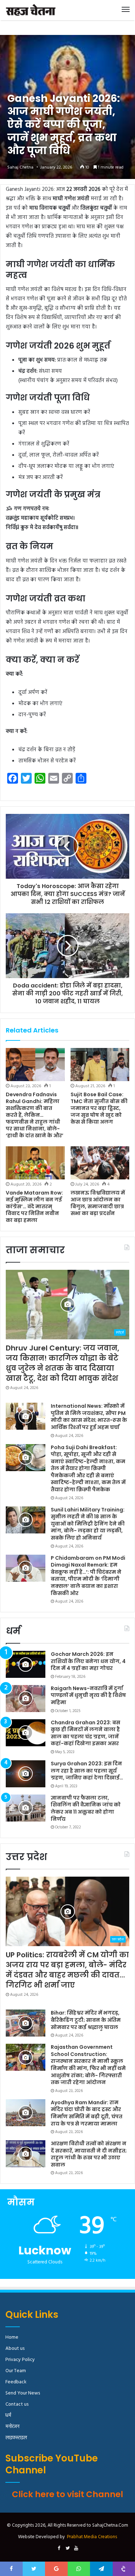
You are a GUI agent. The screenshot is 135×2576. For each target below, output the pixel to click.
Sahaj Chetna (20, 167)
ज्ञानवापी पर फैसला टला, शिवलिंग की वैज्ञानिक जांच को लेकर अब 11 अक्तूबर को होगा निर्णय (86, 1808)
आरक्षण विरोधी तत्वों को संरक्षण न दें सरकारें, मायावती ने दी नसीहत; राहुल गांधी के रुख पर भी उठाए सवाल (89, 2154)
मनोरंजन (12, 2427)
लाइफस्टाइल (16, 2438)
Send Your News (23, 2393)
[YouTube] (76, 2549)
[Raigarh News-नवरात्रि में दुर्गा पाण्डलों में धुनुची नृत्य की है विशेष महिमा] (26, 1699)
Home (12, 2337)
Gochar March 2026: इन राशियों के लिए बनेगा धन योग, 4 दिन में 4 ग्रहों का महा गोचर (88, 1661)
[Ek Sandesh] (31, 10)
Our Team (16, 2371)
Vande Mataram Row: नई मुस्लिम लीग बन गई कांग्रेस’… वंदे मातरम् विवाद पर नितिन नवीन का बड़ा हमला (34, 1206)
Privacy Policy (20, 2360)
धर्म (8, 2416)
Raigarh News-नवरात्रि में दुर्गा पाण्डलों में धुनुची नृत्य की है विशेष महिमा (88, 1695)
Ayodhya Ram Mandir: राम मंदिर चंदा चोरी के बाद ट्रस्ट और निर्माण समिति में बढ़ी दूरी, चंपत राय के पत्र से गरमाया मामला (87, 2113)
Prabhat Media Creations (92, 2537)
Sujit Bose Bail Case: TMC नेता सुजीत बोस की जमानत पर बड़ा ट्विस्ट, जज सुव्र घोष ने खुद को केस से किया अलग (99, 1108)
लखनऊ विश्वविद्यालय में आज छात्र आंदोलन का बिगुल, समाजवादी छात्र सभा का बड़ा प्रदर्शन (98, 1203)
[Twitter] (68, 2549)
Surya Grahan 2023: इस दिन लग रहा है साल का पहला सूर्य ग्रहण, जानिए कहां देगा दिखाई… (87, 1771)
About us (15, 2349)
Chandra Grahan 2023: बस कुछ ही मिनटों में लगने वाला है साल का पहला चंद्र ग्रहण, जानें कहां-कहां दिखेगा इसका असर (85, 1733)
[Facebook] (59, 2549)
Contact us (17, 2404)
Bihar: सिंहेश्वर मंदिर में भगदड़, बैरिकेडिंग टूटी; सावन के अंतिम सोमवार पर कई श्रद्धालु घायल (86, 2020)
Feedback (16, 2382)
